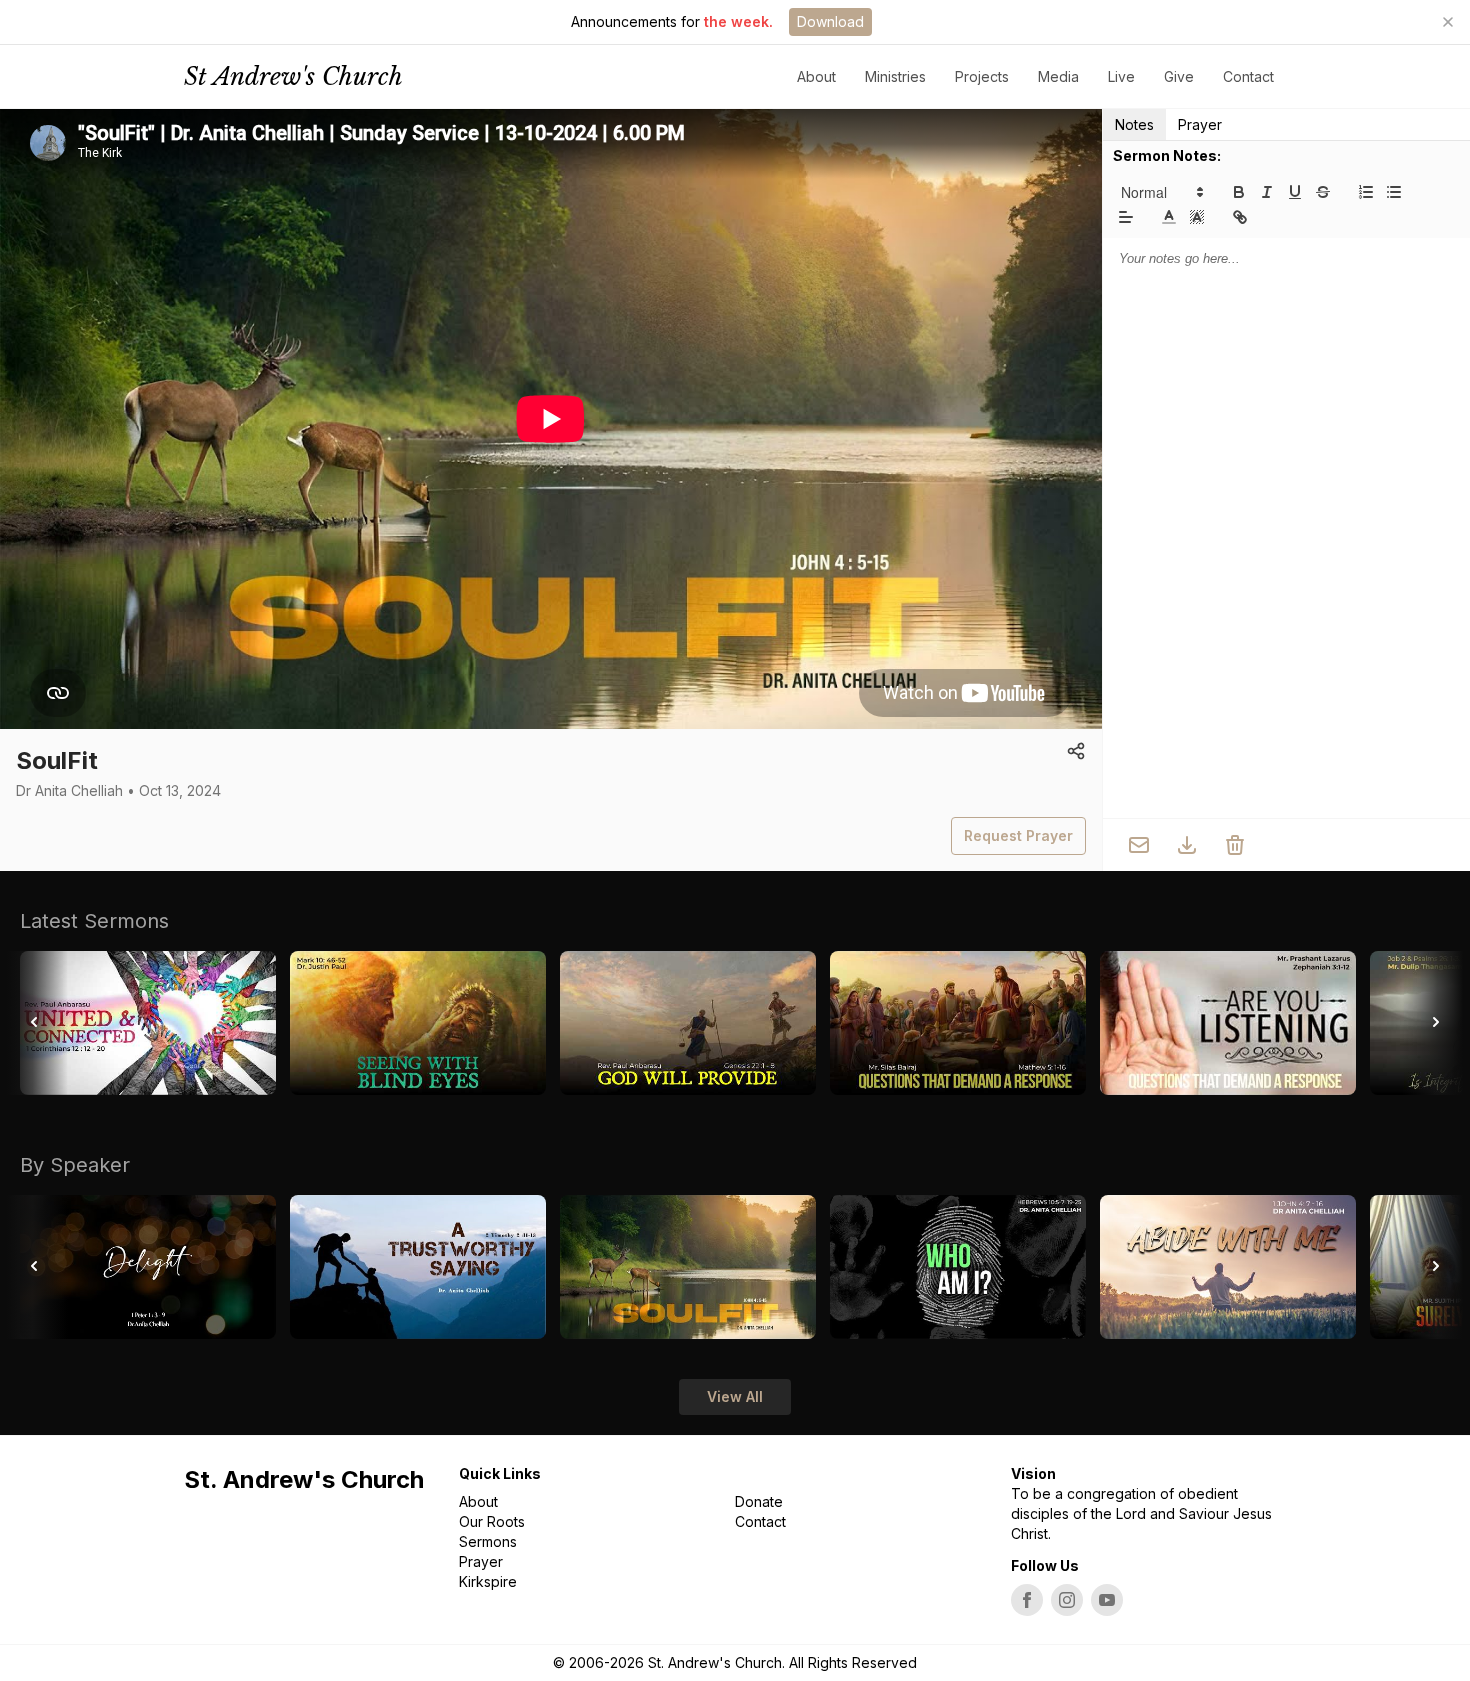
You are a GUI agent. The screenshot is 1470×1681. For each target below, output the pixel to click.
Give (1179, 76)
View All (735, 1396)
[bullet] (1394, 192)
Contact (1248, 76)
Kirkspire (488, 1581)
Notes (1134, 124)
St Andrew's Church (293, 76)
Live (1121, 76)
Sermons (488, 1541)
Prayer (1200, 124)
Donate (759, 1501)
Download (830, 21)
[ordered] (1366, 192)
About (478, 1501)
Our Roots (492, 1521)
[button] (1161, 192)
